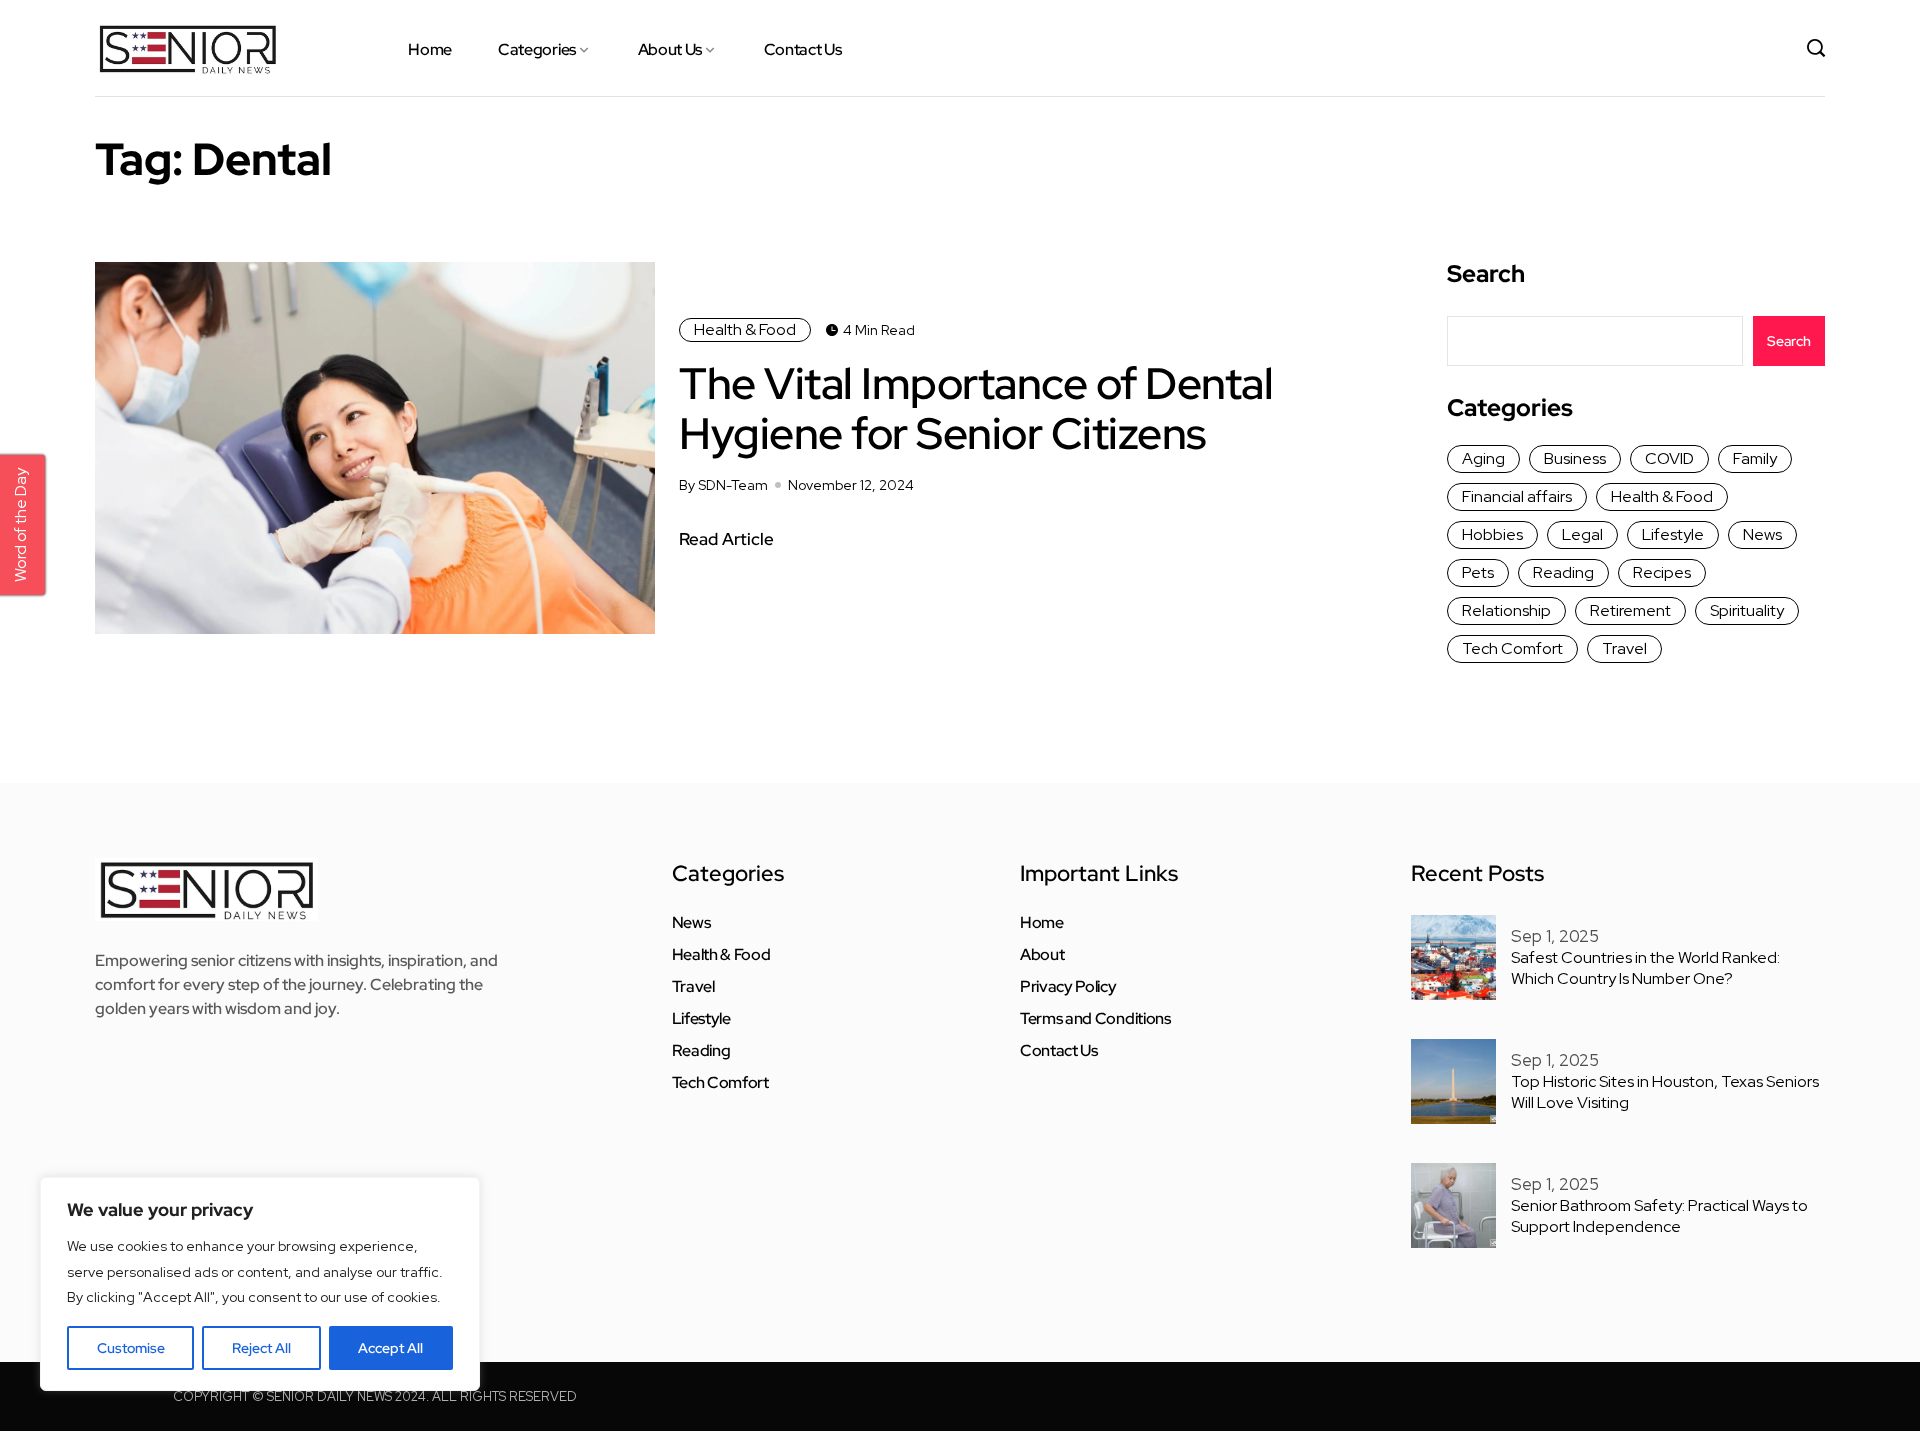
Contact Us (803, 49)
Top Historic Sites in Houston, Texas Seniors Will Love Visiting (1665, 1092)
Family (1755, 458)
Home (430, 49)
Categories (537, 49)
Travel (1624, 648)
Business (1575, 458)
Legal (1582, 534)
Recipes (1662, 572)
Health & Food (745, 329)
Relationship (1506, 610)
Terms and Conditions (1095, 1019)
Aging (1483, 458)
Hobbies (1492, 534)
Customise (131, 1348)
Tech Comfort (1512, 648)
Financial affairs (1517, 496)
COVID (1669, 458)
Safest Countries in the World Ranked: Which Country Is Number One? (1645, 968)
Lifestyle (1673, 534)
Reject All (261, 1348)
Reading (1563, 572)
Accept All (390, 1348)
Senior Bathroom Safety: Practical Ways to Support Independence (1659, 1216)
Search (1486, 274)
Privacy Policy (1068, 987)
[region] (260, 1284)
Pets (1478, 572)
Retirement (1630, 610)
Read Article (726, 539)
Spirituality (1747, 610)
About (1042, 955)
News (1762, 534)
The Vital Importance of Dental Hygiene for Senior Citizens (976, 408)
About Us (670, 49)
